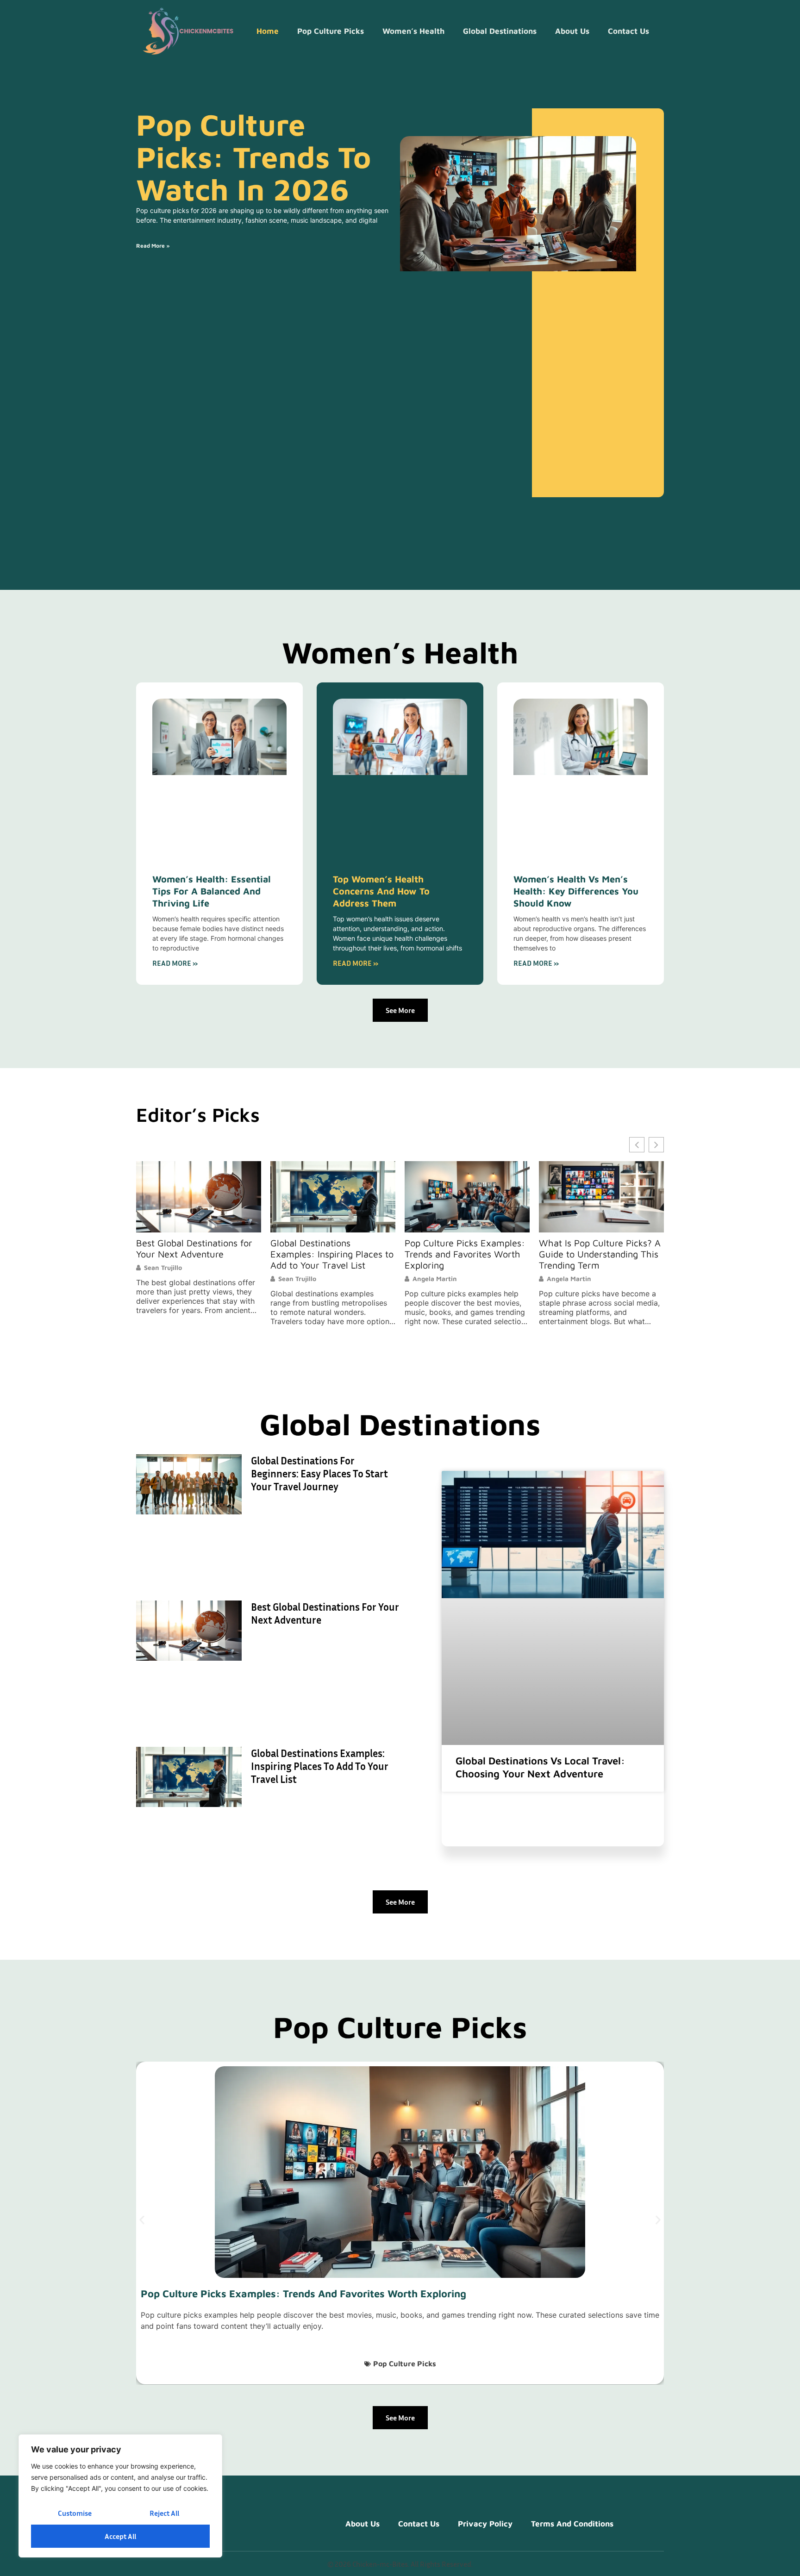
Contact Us (628, 31)
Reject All (164, 2513)
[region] (120, 2496)
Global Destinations (500, 31)
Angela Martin (300, 1279)
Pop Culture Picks (331, 31)
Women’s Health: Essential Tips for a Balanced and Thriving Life (212, 891)
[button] (656, 1145)
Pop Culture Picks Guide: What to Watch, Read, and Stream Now (595, 1254)
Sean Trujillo (163, 1279)
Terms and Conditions (572, 2524)
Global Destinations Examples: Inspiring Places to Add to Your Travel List (198, 1254)
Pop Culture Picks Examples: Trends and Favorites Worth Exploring (331, 1254)
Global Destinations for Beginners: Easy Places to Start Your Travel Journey (319, 1474)
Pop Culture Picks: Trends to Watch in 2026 (253, 157)
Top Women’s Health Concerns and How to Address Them (381, 891)
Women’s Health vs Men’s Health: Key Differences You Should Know (576, 891)
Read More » (153, 246)
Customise (75, 2513)
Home (268, 31)
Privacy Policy (485, 2524)
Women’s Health (413, 31)
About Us (572, 31)
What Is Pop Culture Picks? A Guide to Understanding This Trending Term (466, 1254)
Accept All (120, 2536)
